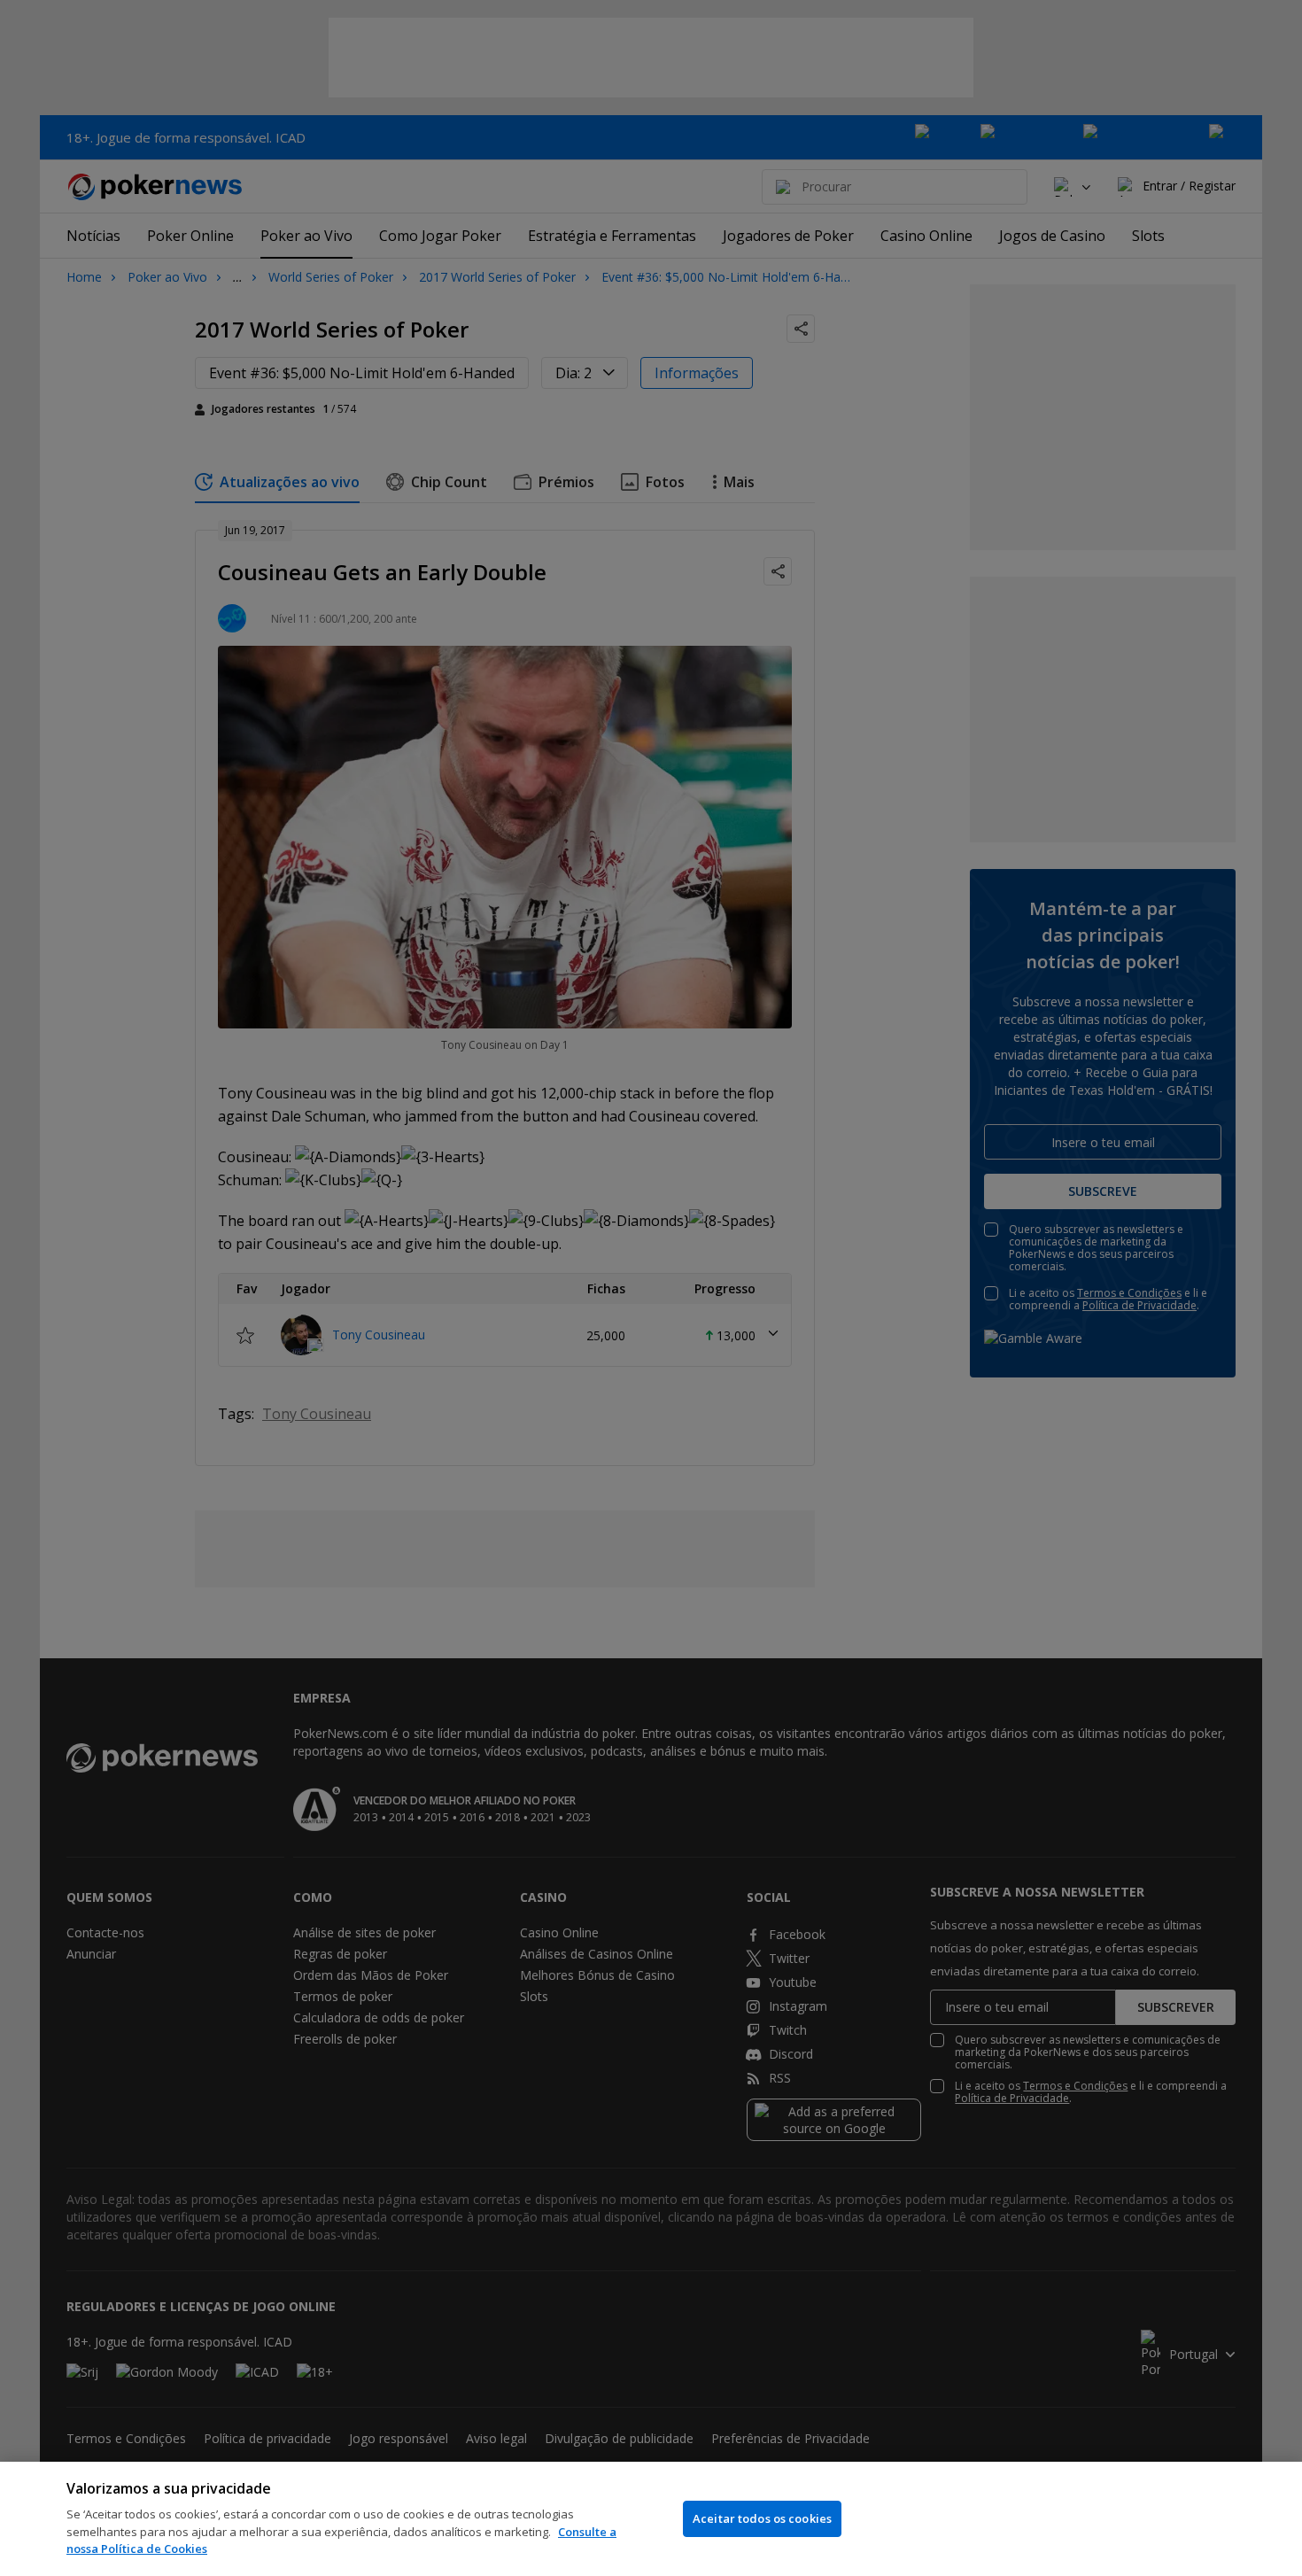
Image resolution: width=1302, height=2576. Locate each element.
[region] (651, 2519)
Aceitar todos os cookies (762, 2518)
